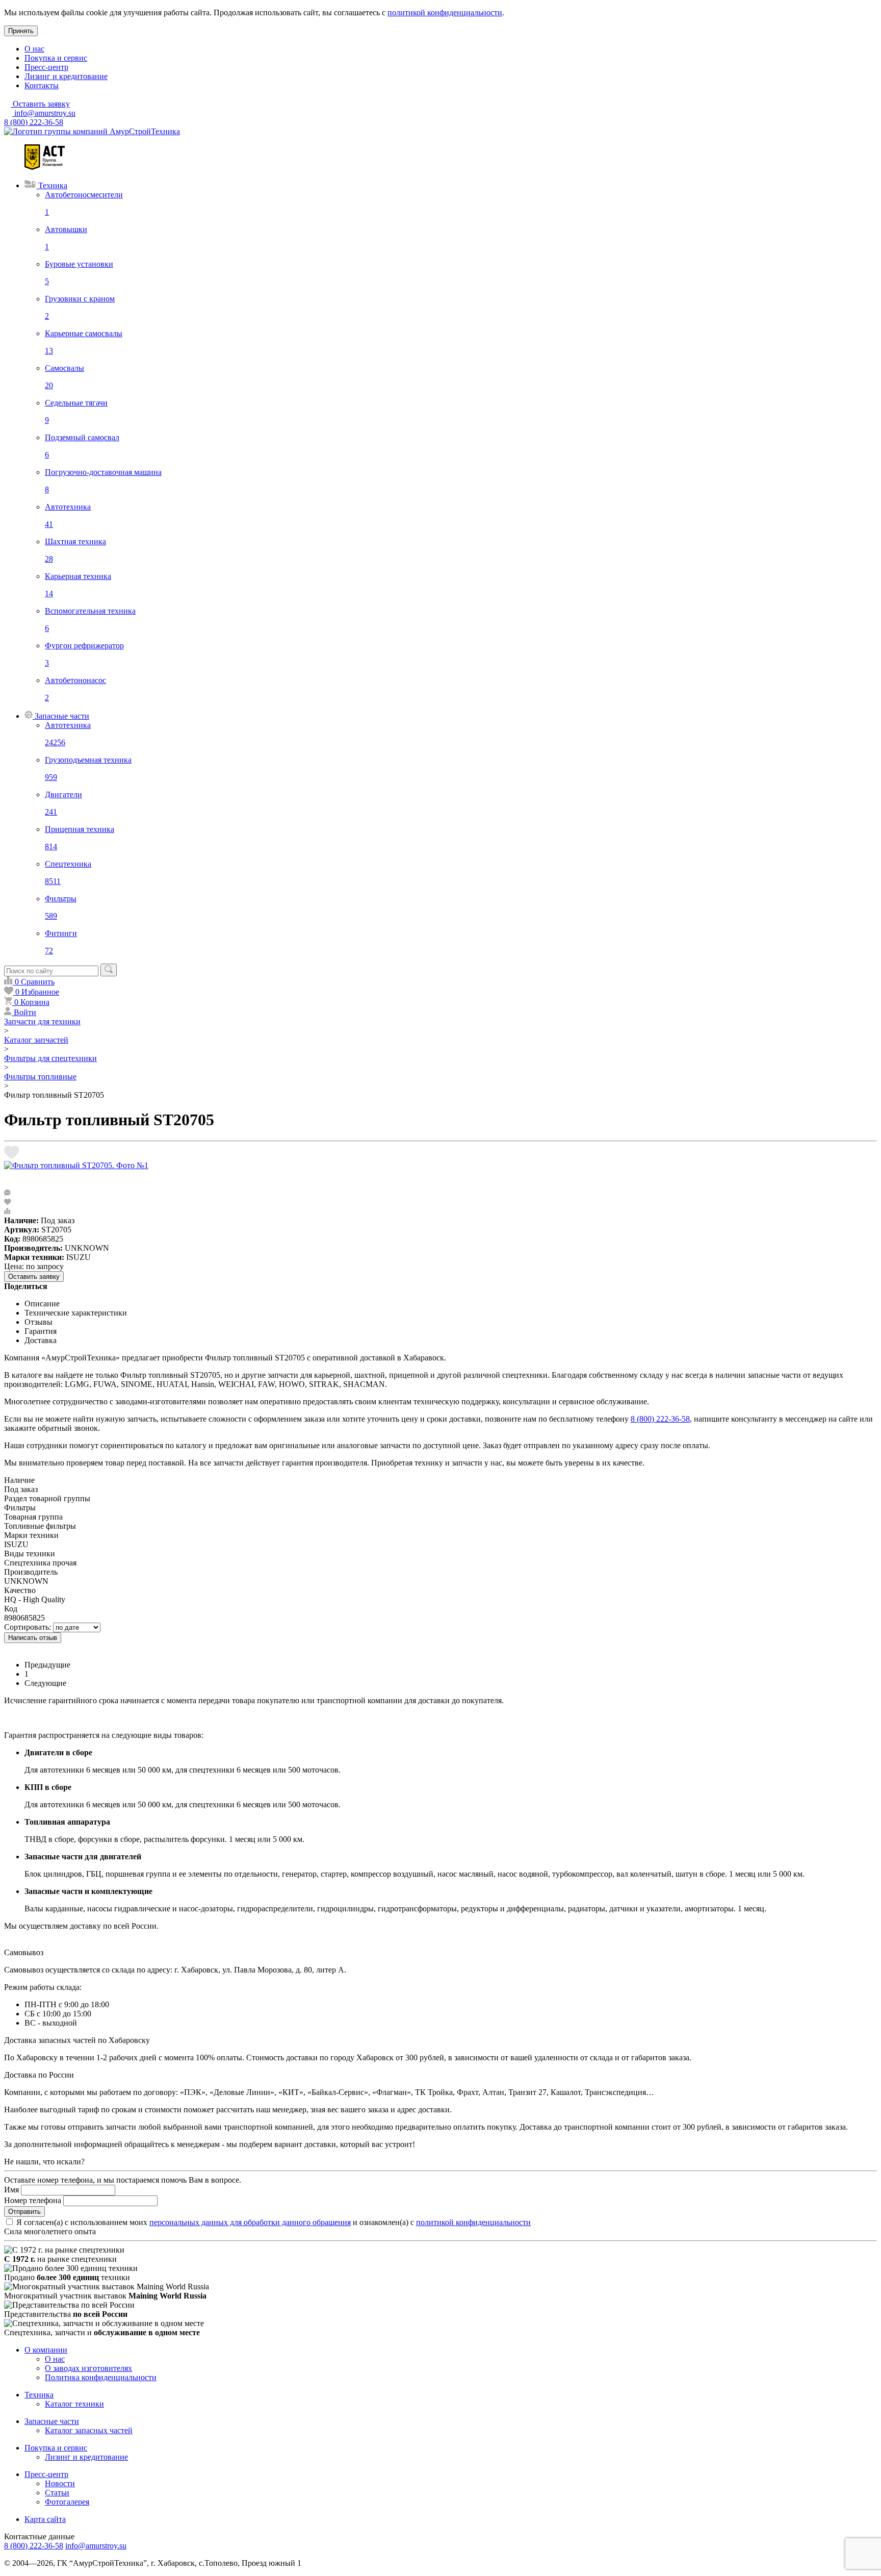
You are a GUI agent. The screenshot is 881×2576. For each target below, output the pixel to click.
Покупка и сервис (56, 58)
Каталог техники (74, 2404)
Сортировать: (28, 1627)
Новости (60, 2483)
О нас (34, 49)
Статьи (57, 2493)
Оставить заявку (34, 1277)
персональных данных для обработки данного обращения (250, 2222)
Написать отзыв (33, 1638)
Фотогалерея (67, 2502)
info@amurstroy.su (44, 113)
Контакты (42, 85)
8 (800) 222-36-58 (34, 122)
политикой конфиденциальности (445, 12)
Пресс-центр (46, 67)
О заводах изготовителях (88, 2368)
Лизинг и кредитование (66, 76)
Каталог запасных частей (89, 2430)
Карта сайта (45, 2519)
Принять (21, 31)
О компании (46, 2350)
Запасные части (52, 2421)
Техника (39, 2395)
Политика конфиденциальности (101, 2377)
